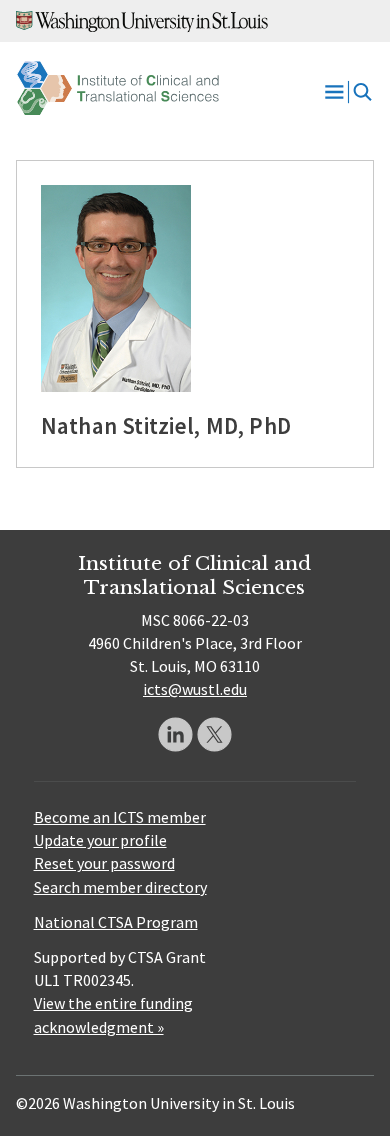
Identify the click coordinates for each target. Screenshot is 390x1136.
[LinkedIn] (175, 734)
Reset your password (104, 863)
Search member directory (120, 887)
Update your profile (100, 840)
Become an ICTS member (120, 817)
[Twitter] (214, 734)
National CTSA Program (116, 922)
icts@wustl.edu (195, 689)
